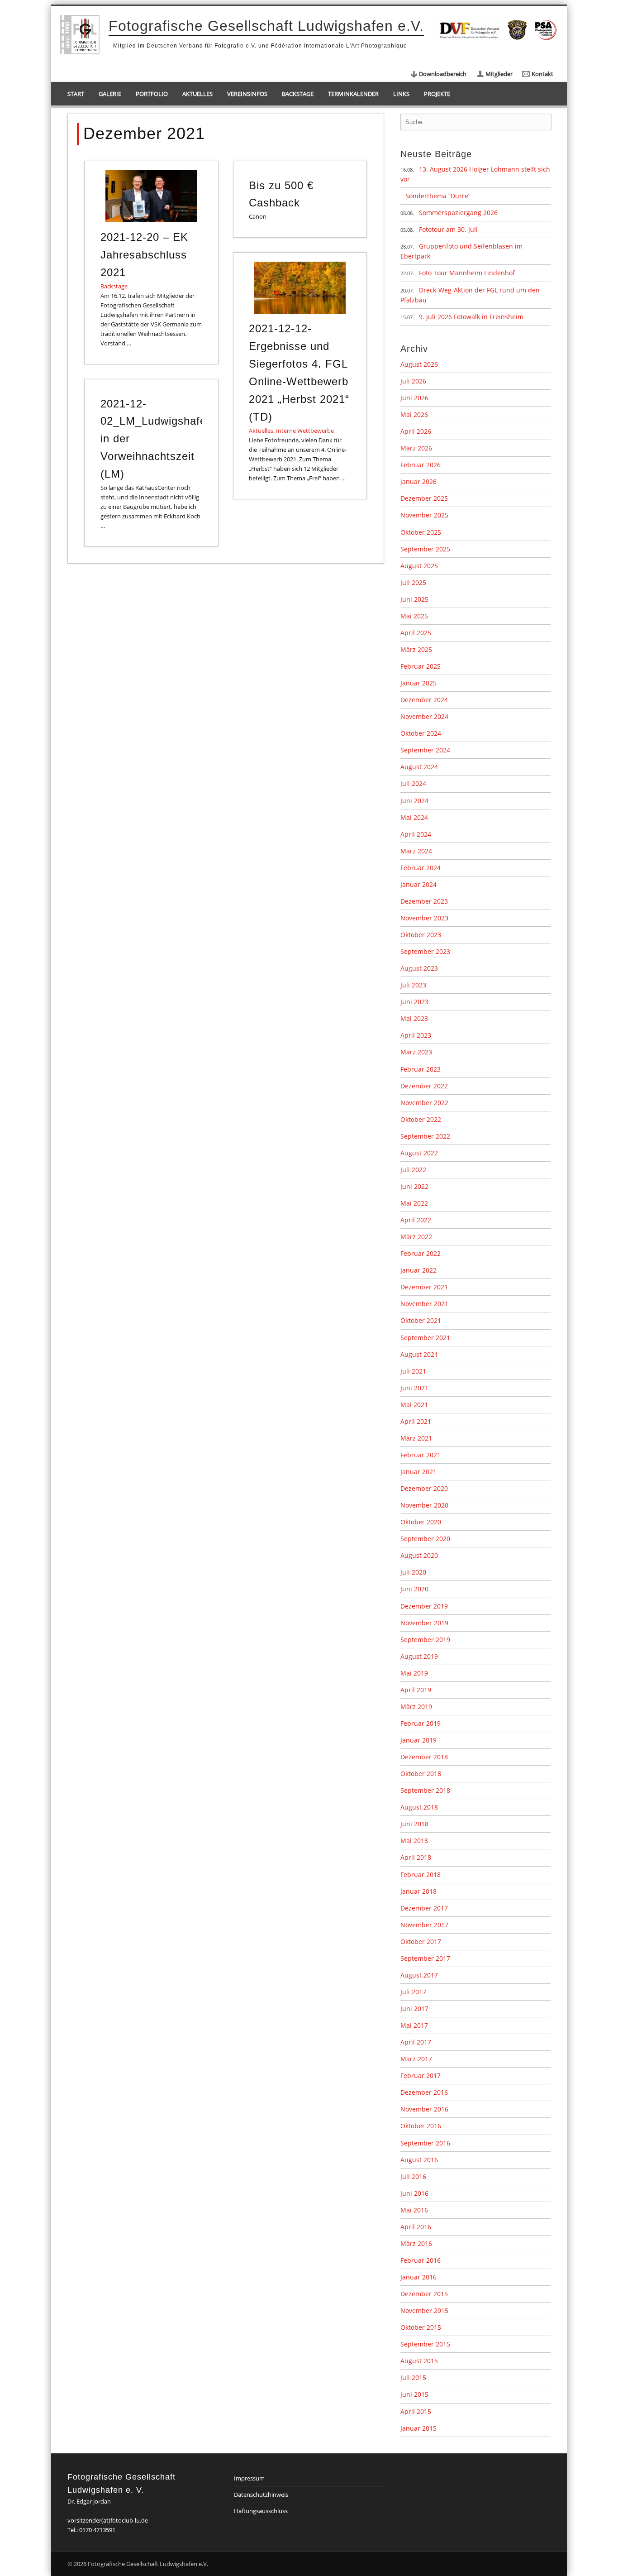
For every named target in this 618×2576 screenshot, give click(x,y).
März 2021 (416, 1438)
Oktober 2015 (421, 2327)
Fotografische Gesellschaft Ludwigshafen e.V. (266, 26)
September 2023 (425, 951)
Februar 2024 (421, 868)
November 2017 (424, 1925)
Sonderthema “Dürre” (438, 196)
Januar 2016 (418, 2277)
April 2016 (416, 2227)
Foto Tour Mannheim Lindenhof (467, 273)
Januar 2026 (418, 481)
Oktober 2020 (421, 1522)
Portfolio (152, 94)
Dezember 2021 (424, 1287)
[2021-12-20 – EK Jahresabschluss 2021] (151, 196)
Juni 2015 (414, 2394)
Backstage (298, 94)
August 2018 (419, 1807)
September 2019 (425, 1640)
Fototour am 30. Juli (448, 229)
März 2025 (416, 649)
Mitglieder (499, 74)
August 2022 (419, 1153)
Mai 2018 (414, 1841)
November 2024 (424, 716)
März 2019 (416, 1707)
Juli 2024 (413, 783)
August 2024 (419, 767)
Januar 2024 (418, 884)
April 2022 (416, 1220)
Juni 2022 (414, 1186)
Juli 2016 (413, 2176)
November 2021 (424, 1304)
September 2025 (425, 549)
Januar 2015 (418, 2428)
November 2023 (424, 918)
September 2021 (425, 1338)
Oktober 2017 (421, 1942)
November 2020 (424, 1505)
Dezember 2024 (424, 700)
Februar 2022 (421, 1253)
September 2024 (425, 750)
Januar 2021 (418, 1472)
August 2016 (419, 2160)
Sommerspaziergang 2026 (458, 213)
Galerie (110, 94)
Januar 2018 (418, 1891)
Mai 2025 (414, 616)
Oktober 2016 (421, 2126)
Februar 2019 (421, 1723)
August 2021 (419, 1354)
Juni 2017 (414, 2009)
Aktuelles (197, 94)
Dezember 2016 (424, 2092)
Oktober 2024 (421, 733)
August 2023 (419, 968)
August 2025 (419, 566)
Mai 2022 (414, 1203)
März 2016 (416, 2243)
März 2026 (416, 448)
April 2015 (416, 2411)
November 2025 (424, 515)
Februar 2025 (421, 666)
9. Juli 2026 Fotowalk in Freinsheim (471, 317)
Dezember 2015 (424, 2294)
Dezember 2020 (424, 1488)
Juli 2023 (413, 985)
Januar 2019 (418, 1740)
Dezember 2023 (424, 901)
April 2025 (416, 633)
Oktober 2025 (421, 532)
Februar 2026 (421, 465)
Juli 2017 (413, 1992)
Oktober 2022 (421, 1119)
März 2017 (416, 2059)
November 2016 (424, 2109)
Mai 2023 (414, 1018)
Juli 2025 (413, 582)
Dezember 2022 (424, 1086)
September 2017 (425, 1958)
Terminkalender (353, 94)
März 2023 (416, 1052)
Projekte (437, 94)
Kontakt (542, 74)
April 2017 (416, 2042)
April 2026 (416, 431)
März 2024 (416, 851)
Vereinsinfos (247, 94)
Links (401, 94)
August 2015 (419, 2361)
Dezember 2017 (424, 1908)
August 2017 (419, 1975)
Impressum (249, 2478)
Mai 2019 (414, 1673)
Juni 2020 (414, 1589)
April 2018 (416, 1857)
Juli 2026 (413, 381)
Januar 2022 (418, 1270)
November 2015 (424, 2310)
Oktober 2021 (421, 1320)
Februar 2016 (421, 2260)
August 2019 (419, 1656)
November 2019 (424, 1623)
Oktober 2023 (421, 935)
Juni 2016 (414, 2193)
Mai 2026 (414, 414)
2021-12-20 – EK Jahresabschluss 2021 (144, 255)
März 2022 (416, 1237)
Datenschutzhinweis (261, 2495)
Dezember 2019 (424, 1606)
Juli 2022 (413, 1170)
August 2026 (419, 364)
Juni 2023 (414, 1002)
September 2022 (425, 1136)
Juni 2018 (414, 1824)
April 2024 (416, 834)
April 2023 (416, 1035)
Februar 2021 (421, 1455)
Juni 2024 (414, 801)
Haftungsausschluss (261, 2511)
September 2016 (425, 2143)
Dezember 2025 (424, 498)
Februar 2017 (421, 2076)
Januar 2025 (418, 683)
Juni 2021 (414, 1388)
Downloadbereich (443, 74)
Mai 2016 (414, 2210)
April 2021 (416, 1421)
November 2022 (424, 1103)
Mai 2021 (414, 1405)
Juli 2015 (413, 2377)
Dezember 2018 (424, 1757)
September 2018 (425, 1790)
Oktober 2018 (421, 1774)
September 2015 (425, 2344)
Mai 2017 (414, 2025)
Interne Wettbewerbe (305, 431)
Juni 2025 (414, 599)
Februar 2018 (421, 1875)
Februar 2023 (421, 1069)
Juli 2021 (413, 1371)
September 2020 (425, 1539)
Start (76, 94)
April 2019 (416, 1690)
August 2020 (419, 1555)
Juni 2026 (414, 398)
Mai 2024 (414, 817)
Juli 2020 (413, 1572)
